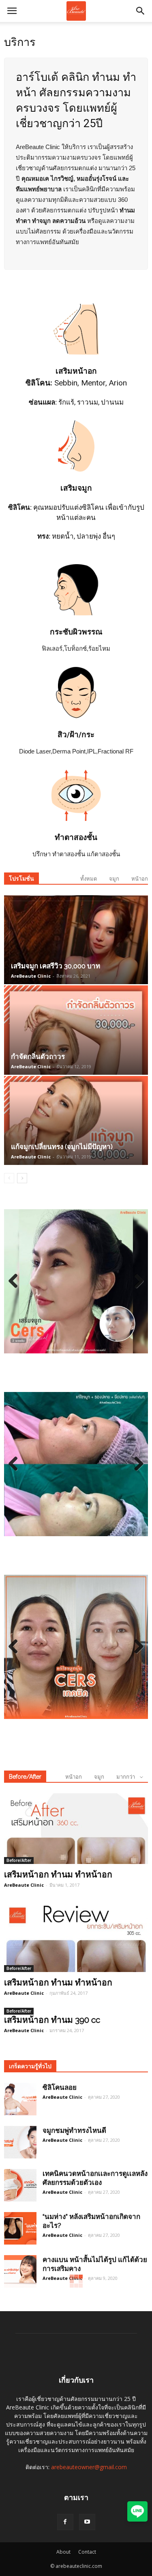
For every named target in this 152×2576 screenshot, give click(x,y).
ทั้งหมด (89, 879)
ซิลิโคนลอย (60, 2087)
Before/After (25, 1777)
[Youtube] (87, 2522)
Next (136, 1282)
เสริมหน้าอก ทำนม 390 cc (52, 2020)
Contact (87, 2552)
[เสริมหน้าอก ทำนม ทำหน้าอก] (76, 1829)
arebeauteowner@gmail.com (89, 2467)
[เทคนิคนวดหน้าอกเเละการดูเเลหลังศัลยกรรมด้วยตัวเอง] (20, 2185)
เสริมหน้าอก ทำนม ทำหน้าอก (58, 1874)
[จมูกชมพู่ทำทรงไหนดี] (20, 2142)
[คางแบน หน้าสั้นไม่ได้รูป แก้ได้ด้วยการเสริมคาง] (20, 2271)
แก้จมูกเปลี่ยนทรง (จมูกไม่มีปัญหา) (62, 1147)
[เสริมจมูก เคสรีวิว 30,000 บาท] (76, 940)
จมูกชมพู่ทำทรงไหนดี (74, 2130)
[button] (141, 11)
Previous (16, 1282)
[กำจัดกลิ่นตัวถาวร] (76, 1030)
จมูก (114, 879)
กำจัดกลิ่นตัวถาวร (38, 1056)
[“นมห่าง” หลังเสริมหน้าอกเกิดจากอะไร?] (20, 2228)
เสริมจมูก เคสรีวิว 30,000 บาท (56, 966)
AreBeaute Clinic (31, 976)
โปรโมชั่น (21, 879)
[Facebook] (65, 2522)
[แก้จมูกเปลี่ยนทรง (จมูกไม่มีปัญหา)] (76, 1120)
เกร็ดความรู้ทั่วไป (30, 2066)
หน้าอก (140, 879)
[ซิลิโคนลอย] (20, 2099)
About (63, 2552)
